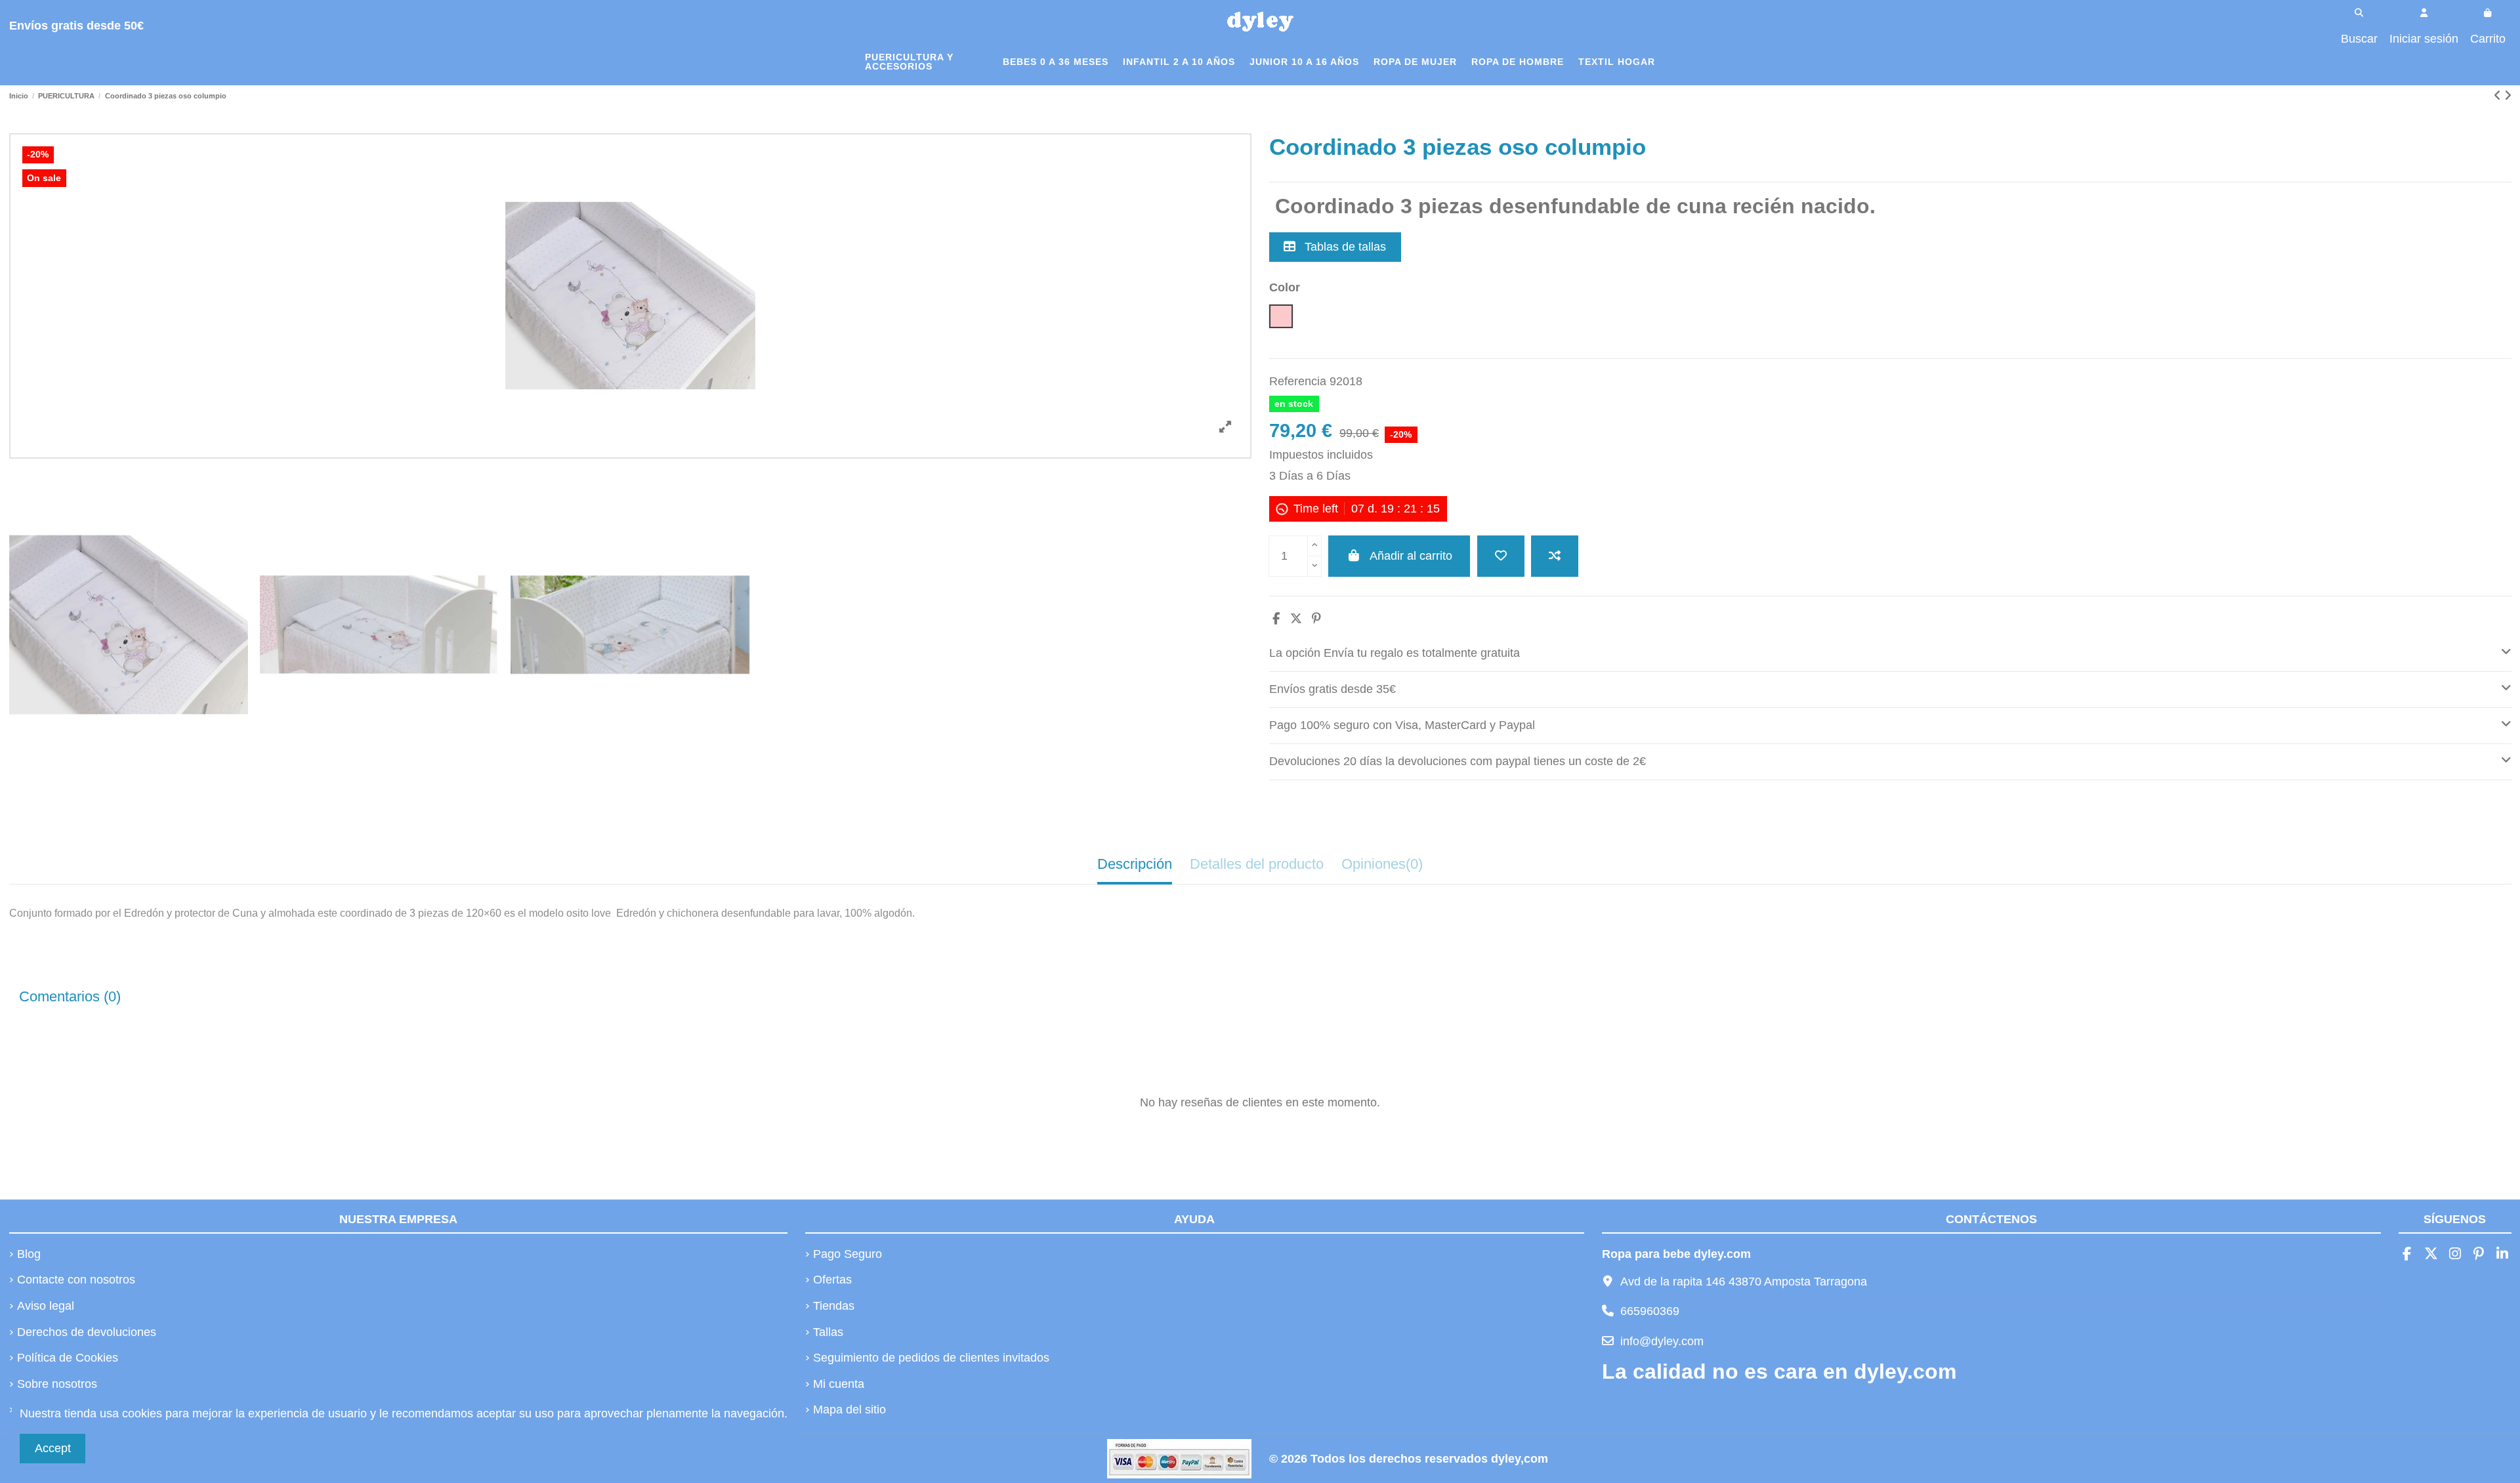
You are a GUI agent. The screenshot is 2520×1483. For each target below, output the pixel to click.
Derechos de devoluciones (87, 1332)
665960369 (1650, 1311)
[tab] (1890, 654)
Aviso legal (46, 1306)
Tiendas (834, 1306)
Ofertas (832, 1280)
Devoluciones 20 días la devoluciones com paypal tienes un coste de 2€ (1458, 761)
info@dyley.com (1662, 1341)
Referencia (1298, 381)
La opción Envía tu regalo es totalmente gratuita (1395, 653)
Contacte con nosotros (76, 1280)
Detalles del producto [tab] (1257, 864)
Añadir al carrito (1411, 556)
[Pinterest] (1316, 619)
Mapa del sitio (850, 1410)
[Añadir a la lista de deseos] (1501, 556)
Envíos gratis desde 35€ (1333, 689)
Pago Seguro (848, 1254)
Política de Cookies (68, 1358)
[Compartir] (1276, 619)
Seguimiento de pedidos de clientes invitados (931, 1358)
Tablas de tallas (1344, 247)
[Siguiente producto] (2508, 96)
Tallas (828, 1332)
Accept (53, 1448)
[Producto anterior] (2499, 96)
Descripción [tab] (1135, 864)
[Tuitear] (1296, 619)
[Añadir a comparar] (1555, 556)
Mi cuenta (839, 1384)
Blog (29, 1254)
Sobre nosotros (57, 1384)
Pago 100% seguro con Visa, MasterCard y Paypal (1402, 725)
